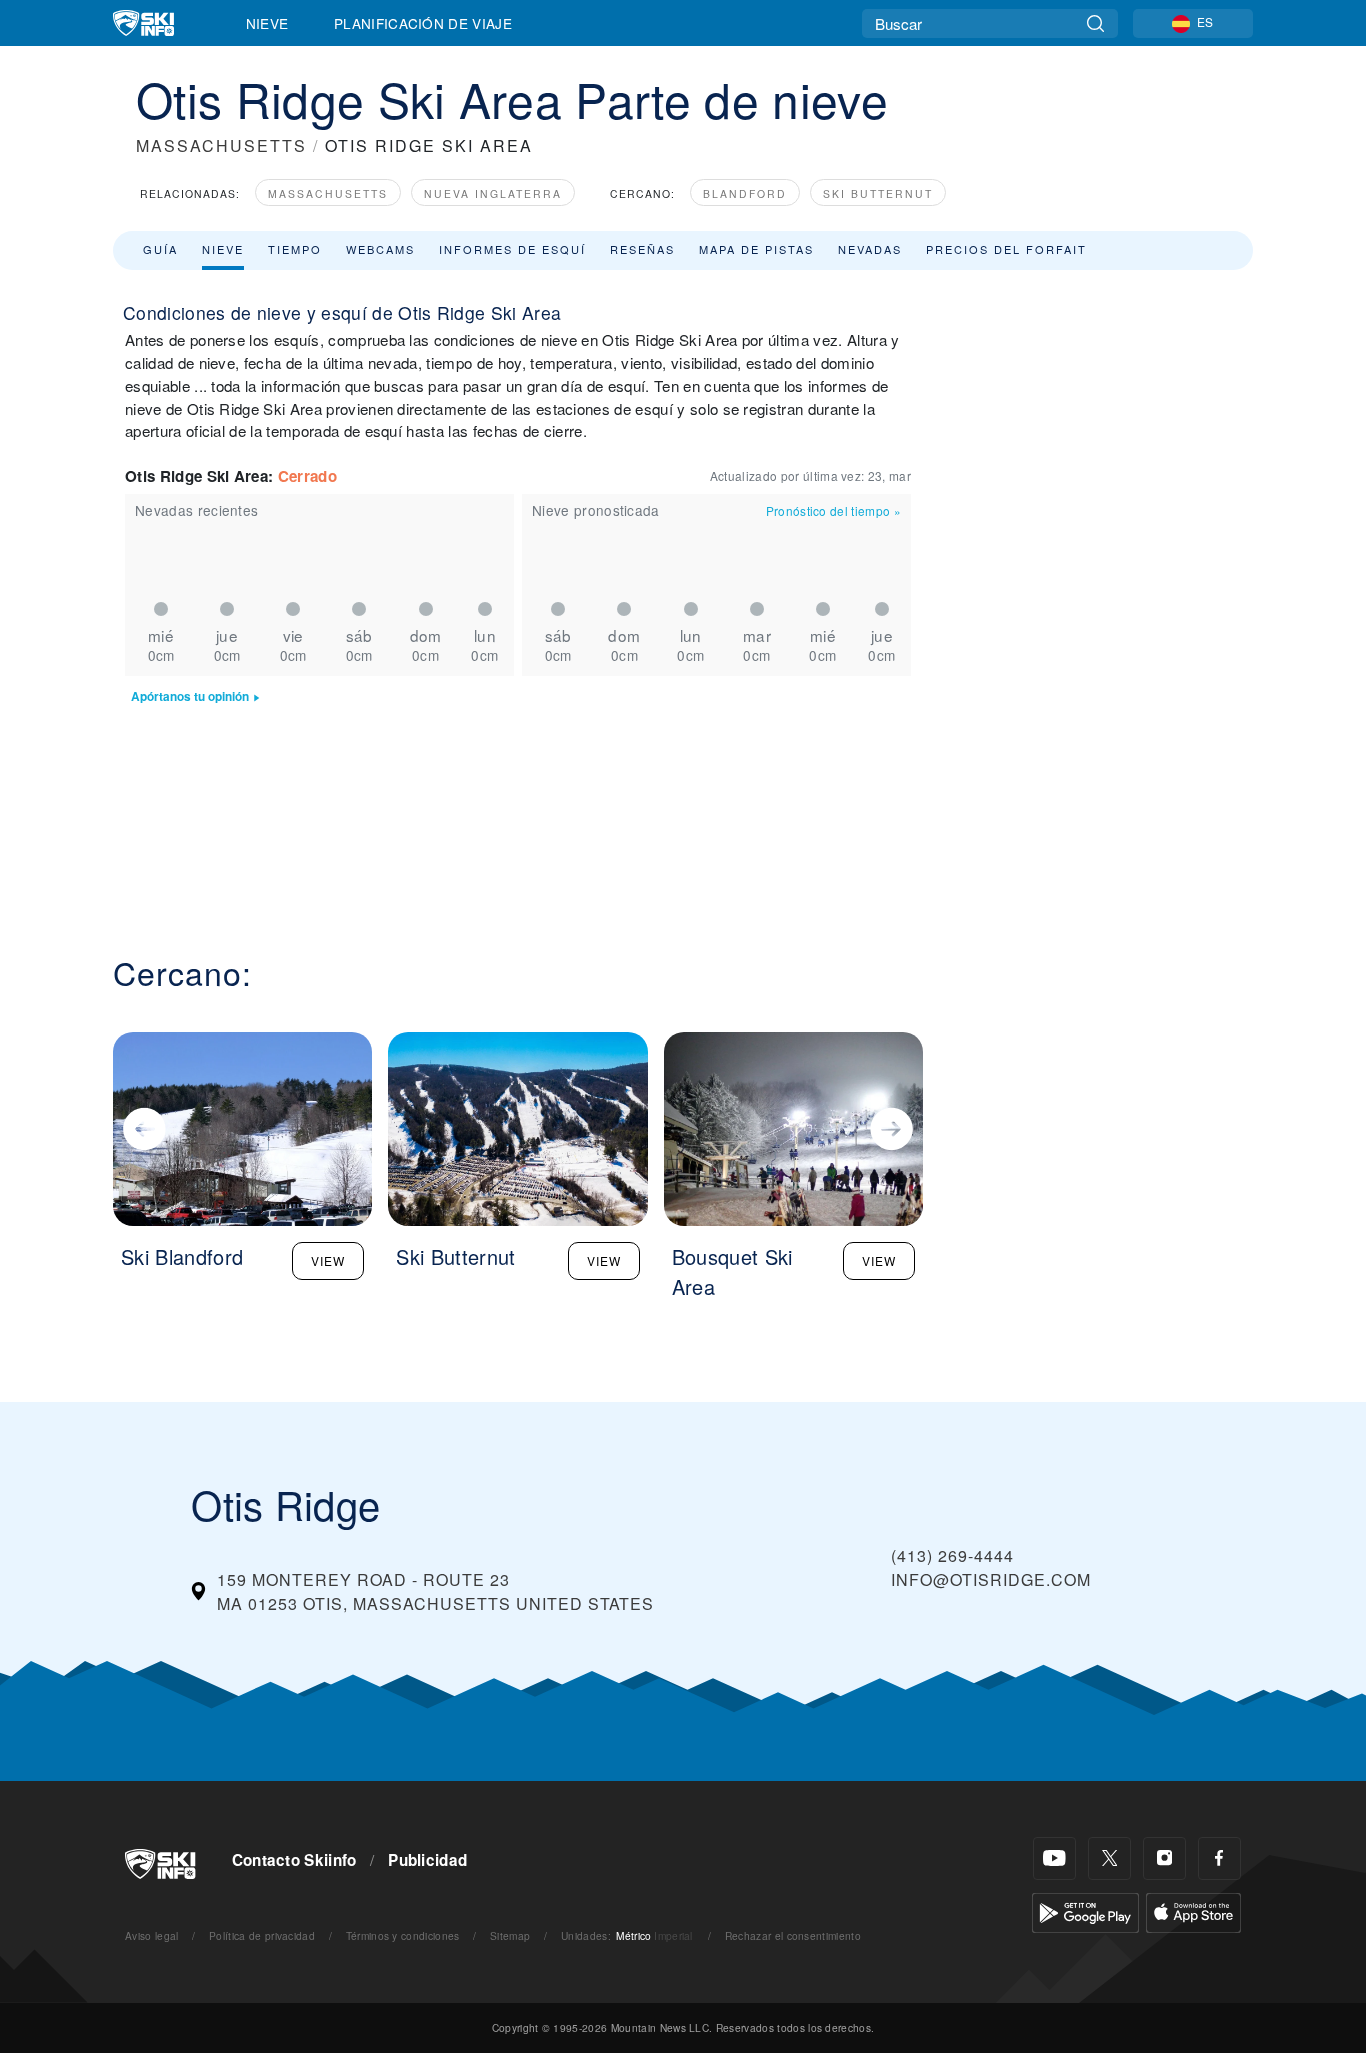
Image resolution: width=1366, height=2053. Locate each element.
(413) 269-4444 (952, 1555)
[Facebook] (1219, 1858)
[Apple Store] (1193, 1910)
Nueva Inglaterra (493, 193)
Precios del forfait (1006, 249)
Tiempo (295, 249)
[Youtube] (1054, 1858)
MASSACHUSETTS (221, 145)
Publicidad (427, 1860)
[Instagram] (1164, 1858)
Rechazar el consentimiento (793, 1935)
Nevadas (870, 249)
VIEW (328, 1260)
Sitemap (510, 1935)
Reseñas (642, 249)
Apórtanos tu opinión (190, 696)
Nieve (267, 23)
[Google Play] (1085, 1910)
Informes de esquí (512, 249)
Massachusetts (328, 193)
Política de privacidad (262, 1935)
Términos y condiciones (403, 1935)
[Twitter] (1109, 1858)
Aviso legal (152, 1935)
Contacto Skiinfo (294, 1860)
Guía (160, 249)
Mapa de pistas (756, 249)
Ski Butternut (878, 193)
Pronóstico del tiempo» (833, 510)
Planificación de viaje (423, 23)
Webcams (380, 249)
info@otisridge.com (991, 1579)
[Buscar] (1095, 23)
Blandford (745, 193)
